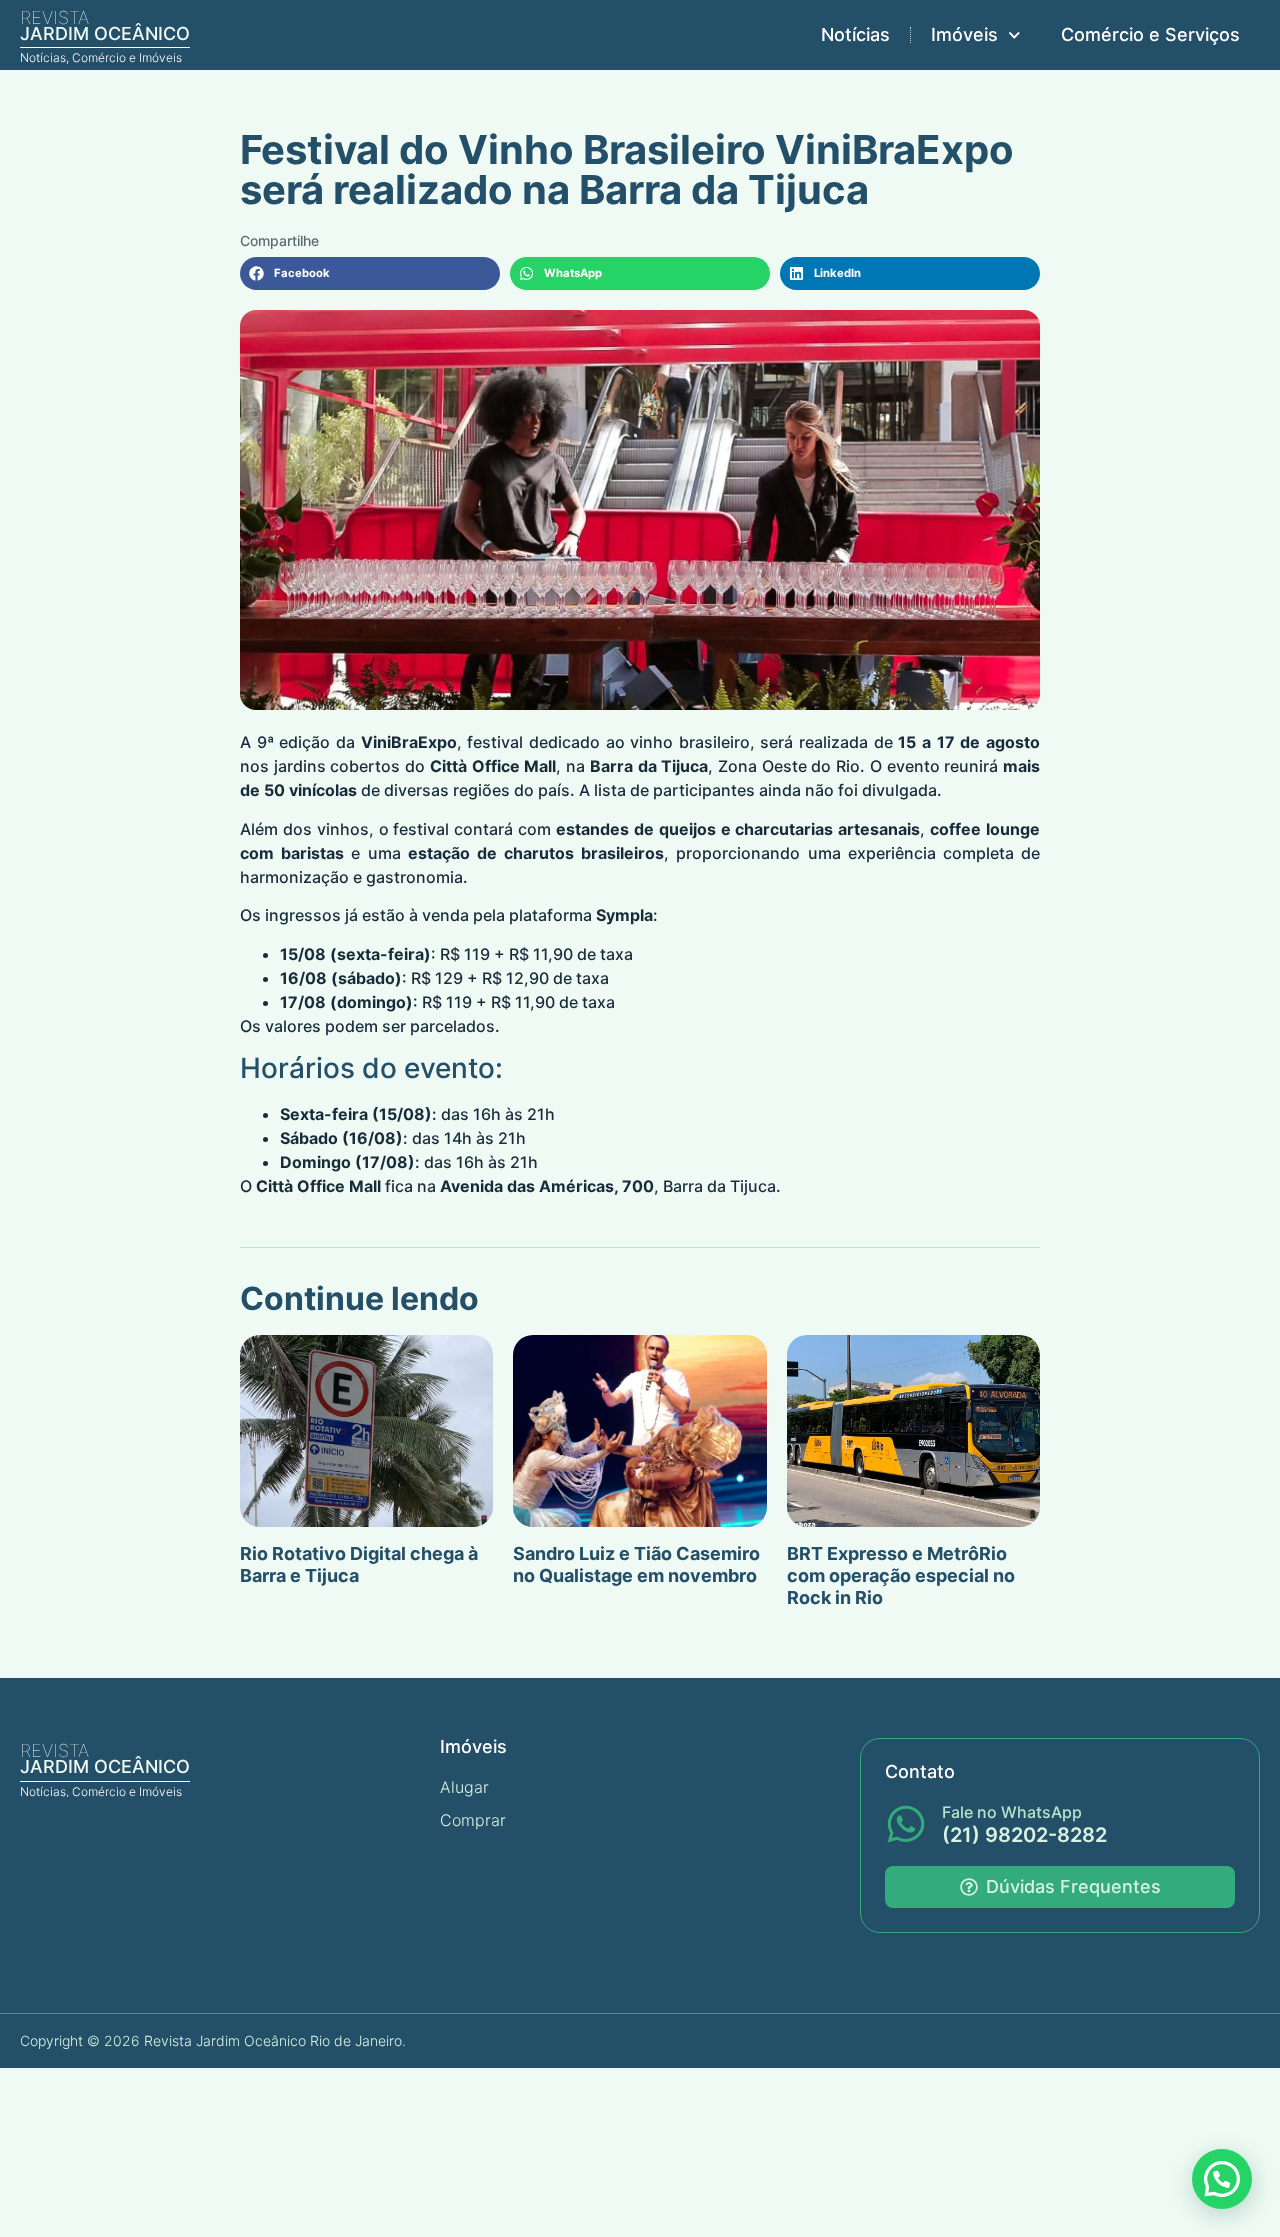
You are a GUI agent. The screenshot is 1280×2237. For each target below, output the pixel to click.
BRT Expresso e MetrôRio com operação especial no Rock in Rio (901, 1575)
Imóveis (964, 34)
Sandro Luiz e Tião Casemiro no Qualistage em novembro (636, 1564)
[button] (370, 274)
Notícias (855, 34)
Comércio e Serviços (1150, 34)
